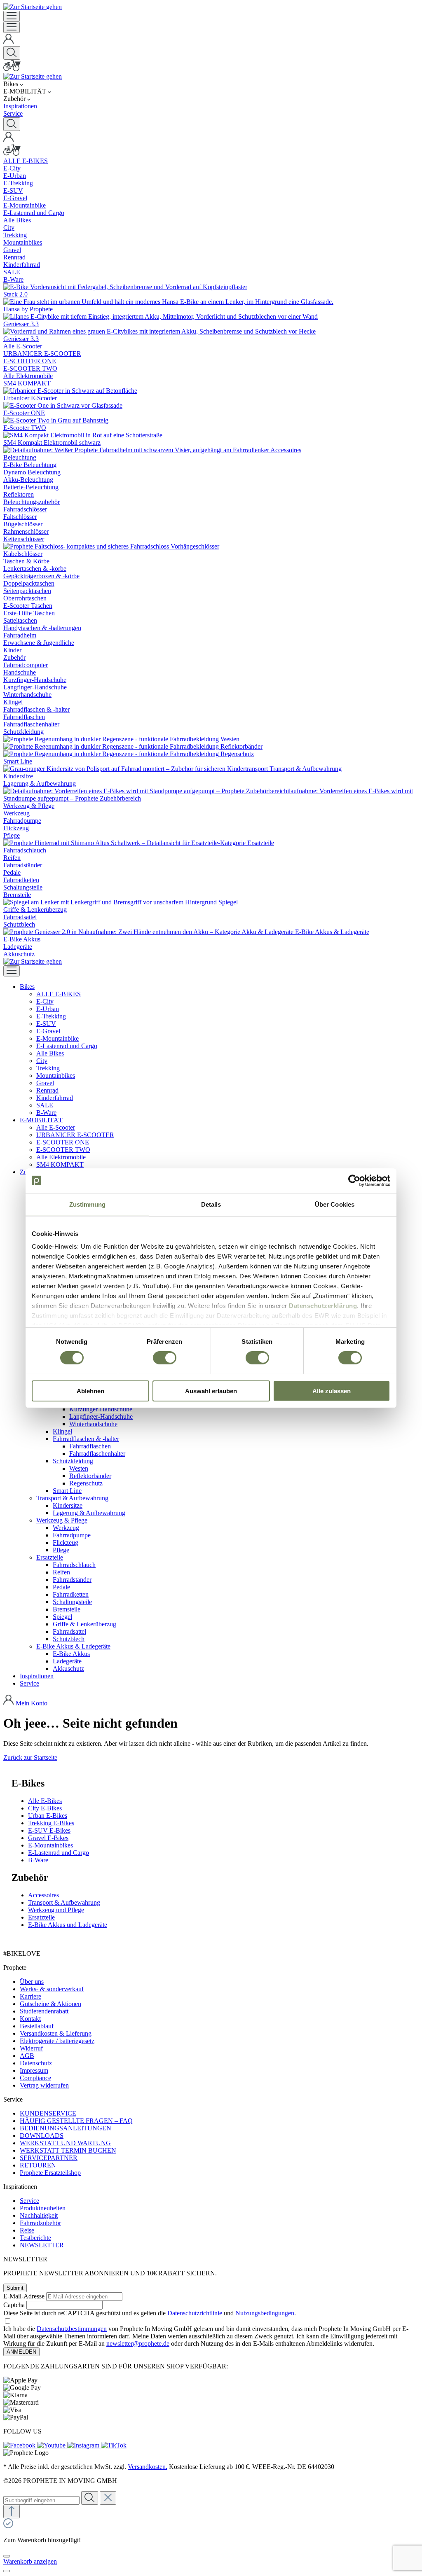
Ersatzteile (41, 1917)
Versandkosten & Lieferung (56, 2033)
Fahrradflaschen (90, 1446)
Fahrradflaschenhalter (97, 1454)
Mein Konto (32, 1703)
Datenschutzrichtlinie (195, 2313)
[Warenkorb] (12, 69)
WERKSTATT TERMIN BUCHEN (68, 2150)
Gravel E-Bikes (48, 1838)
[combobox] (41, 2500)
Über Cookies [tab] (335, 1204)
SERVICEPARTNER (49, 2158)
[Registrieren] (9, 42)
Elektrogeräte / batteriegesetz (57, 2041)
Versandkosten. (148, 2467)
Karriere (30, 1996)
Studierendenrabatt (44, 2011)
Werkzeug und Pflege (56, 1910)
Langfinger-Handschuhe (101, 1416)
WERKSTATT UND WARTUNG (65, 2143)
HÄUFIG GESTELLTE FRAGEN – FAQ (76, 2121)
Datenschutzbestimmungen (72, 2329)
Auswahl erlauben (211, 1391)
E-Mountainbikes (50, 1845)
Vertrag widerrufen (44, 2085)
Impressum (34, 2070)
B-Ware (38, 1860)
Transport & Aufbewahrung (64, 1902)
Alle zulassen (332, 1391)
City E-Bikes (45, 1808)
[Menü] (12, 16)
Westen (79, 1468)
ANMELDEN (21, 2352)
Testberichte (35, 2238)
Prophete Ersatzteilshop (50, 2173)
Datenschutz (36, 2063)
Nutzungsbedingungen (265, 2313)
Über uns (32, 1982)
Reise (27, 2230)
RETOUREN (38, 2165)
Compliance (35, 2078)
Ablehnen (90, 1391)
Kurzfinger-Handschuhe (101, 1409)
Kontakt (30, 2019)
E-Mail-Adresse (24, 2296)
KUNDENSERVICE (48, 2113)
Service (29, 2201)
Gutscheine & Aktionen (50, 2004)
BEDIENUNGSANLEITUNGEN (66, 2128)
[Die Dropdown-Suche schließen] (108, 2498)
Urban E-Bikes (48, 1816)
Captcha (14, 2305)
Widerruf (31, 2048)
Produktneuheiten (43, 2208)
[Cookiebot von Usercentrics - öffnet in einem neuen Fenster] (354, 1180)
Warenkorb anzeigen (30, 2561)
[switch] (165, 1358)
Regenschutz (86, 1483)
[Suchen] (12, 53)
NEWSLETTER (42, 2245)
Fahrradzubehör (40, 2223)
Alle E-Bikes (45, 1801)
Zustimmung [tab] (88, 1204)
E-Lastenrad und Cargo (59, 1853)
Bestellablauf (37, 2026)
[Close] (7, 2556)
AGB (27, 2056)
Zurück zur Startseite (30, 1757)
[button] (27, 987)
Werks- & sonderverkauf (52, 1989)
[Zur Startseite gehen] (33, 7)
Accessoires (43, 1895)
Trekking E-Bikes (51, 1823)
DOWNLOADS (42, 2136)
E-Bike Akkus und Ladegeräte (68, 1925)
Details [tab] (211, 1204)
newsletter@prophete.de (138, 2344)
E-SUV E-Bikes (49, 1830)
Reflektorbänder (90, 1476)
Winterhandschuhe (93, 1424)
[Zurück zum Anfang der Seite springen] (12, 2512)
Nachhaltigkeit (39, 2215)
